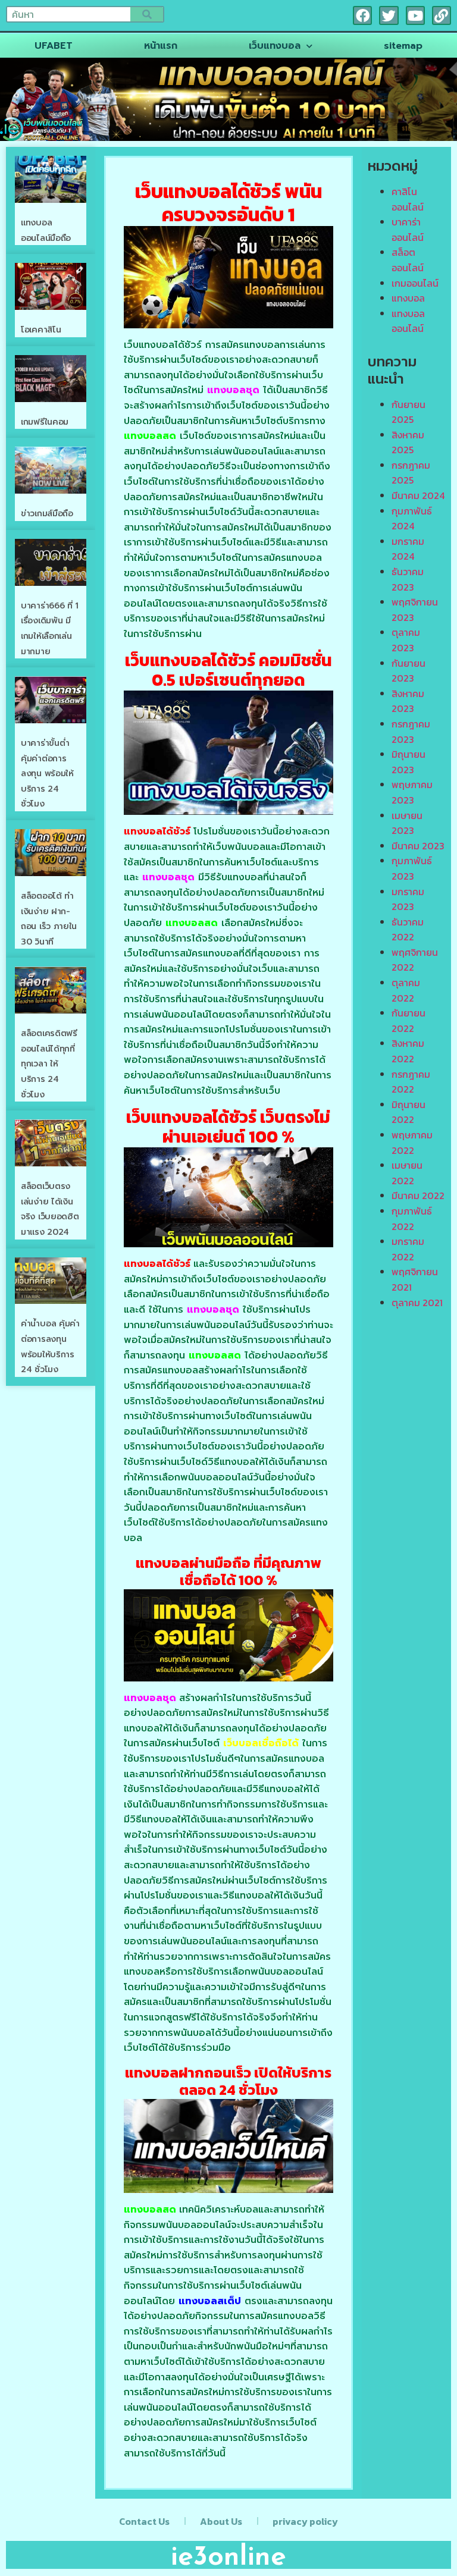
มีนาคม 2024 (418, 495)
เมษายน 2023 (407, 823)
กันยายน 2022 (409, 1021)
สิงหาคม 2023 (408, 701)
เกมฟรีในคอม (45, 422)
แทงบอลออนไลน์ (408, 321)
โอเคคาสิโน (41, 330)
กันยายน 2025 (409, 412)
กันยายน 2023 (409, 671)
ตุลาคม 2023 (406, 640)
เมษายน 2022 (407, 1173)
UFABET (54, 46)
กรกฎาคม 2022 (411, 1082)
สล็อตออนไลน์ (408, 260)
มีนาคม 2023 (418, 846)
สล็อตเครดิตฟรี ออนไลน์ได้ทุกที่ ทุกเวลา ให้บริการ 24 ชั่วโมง (49, 1064)
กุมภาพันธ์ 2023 (412, 868)
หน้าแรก (161, 46)
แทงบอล (408, 298)
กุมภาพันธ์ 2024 (412, 519)
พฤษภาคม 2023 (412, 792)
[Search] (147, 14)
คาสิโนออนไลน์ (408, 199)
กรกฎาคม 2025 (411, 473)
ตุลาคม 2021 (417, 1303)
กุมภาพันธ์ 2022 (412, 1219)
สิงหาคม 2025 (408, 443)
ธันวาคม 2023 (408, 579)
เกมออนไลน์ (415, 283)
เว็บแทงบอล (275, 46)
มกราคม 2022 (408, 1249)
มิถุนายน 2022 (409, 1112)
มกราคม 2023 (408, 899)
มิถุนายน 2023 (409, 762)
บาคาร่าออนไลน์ (408, 230)
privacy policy (305, 2521)
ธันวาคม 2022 (408, 930)
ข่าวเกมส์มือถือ (47, 514)
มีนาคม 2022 (418, 1196)
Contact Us (144, 2521)
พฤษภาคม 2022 (412, 1143)
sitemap (403, 46)
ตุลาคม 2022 (406, 990)
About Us (221, 2521)
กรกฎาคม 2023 (411, 732)
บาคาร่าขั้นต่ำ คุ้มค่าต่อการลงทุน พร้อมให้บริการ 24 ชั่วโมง (47, 774)
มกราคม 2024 (408, 549)
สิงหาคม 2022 (408, 1051)
